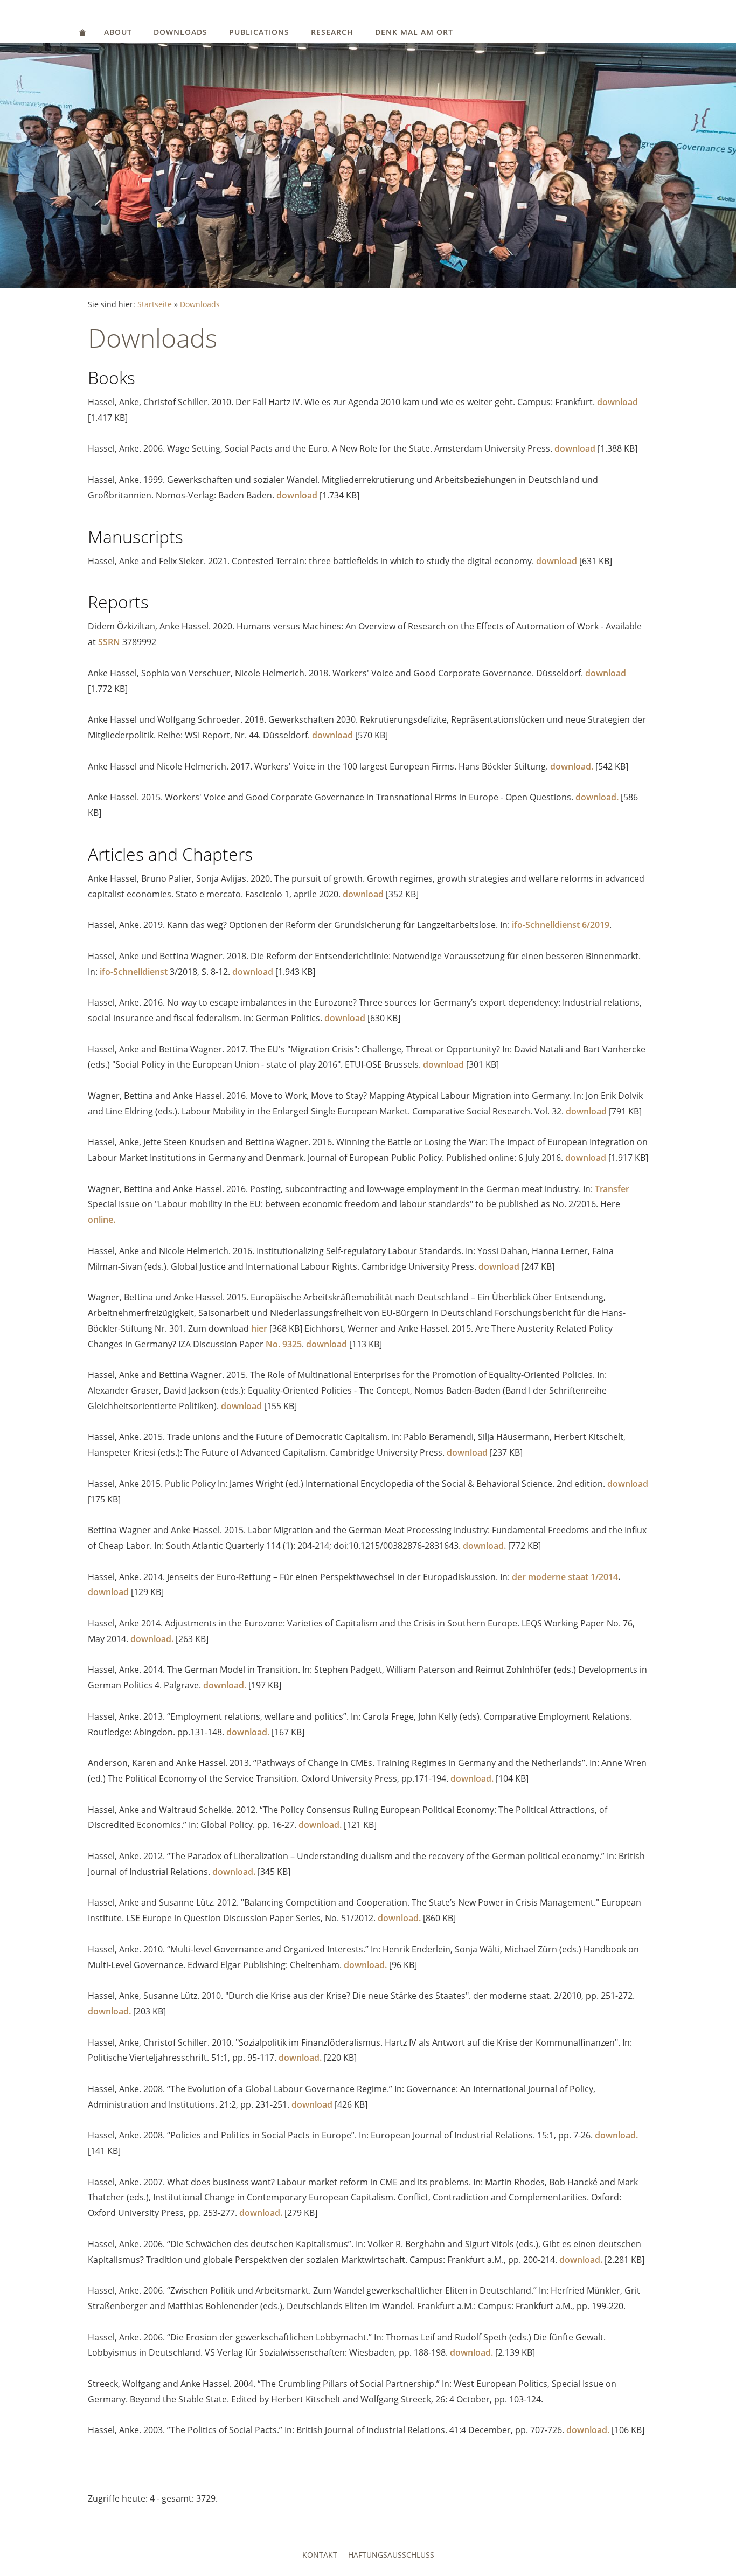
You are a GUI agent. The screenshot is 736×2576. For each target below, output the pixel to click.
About (118, 32)
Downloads (180, 32)
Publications (259, 32)
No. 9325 (284, 1344)
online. (102, 1220)
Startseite (155, 304)
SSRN (109, 642)
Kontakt (320, 2555)
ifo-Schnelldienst (134, 972)
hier (259, 1328)
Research (332, 32)
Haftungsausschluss (391, 2555)
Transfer (612, 1189)
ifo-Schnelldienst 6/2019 (561, 925)
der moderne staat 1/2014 (565, 1577)
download (617, 402)
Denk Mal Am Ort (414, 32)
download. (572, 766)
